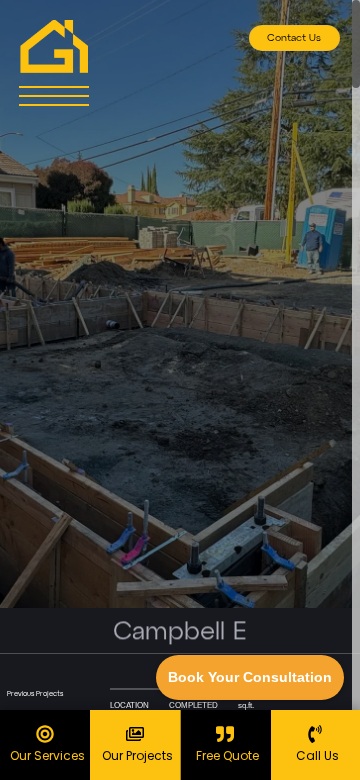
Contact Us (294, 38)
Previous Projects (35, 694)
